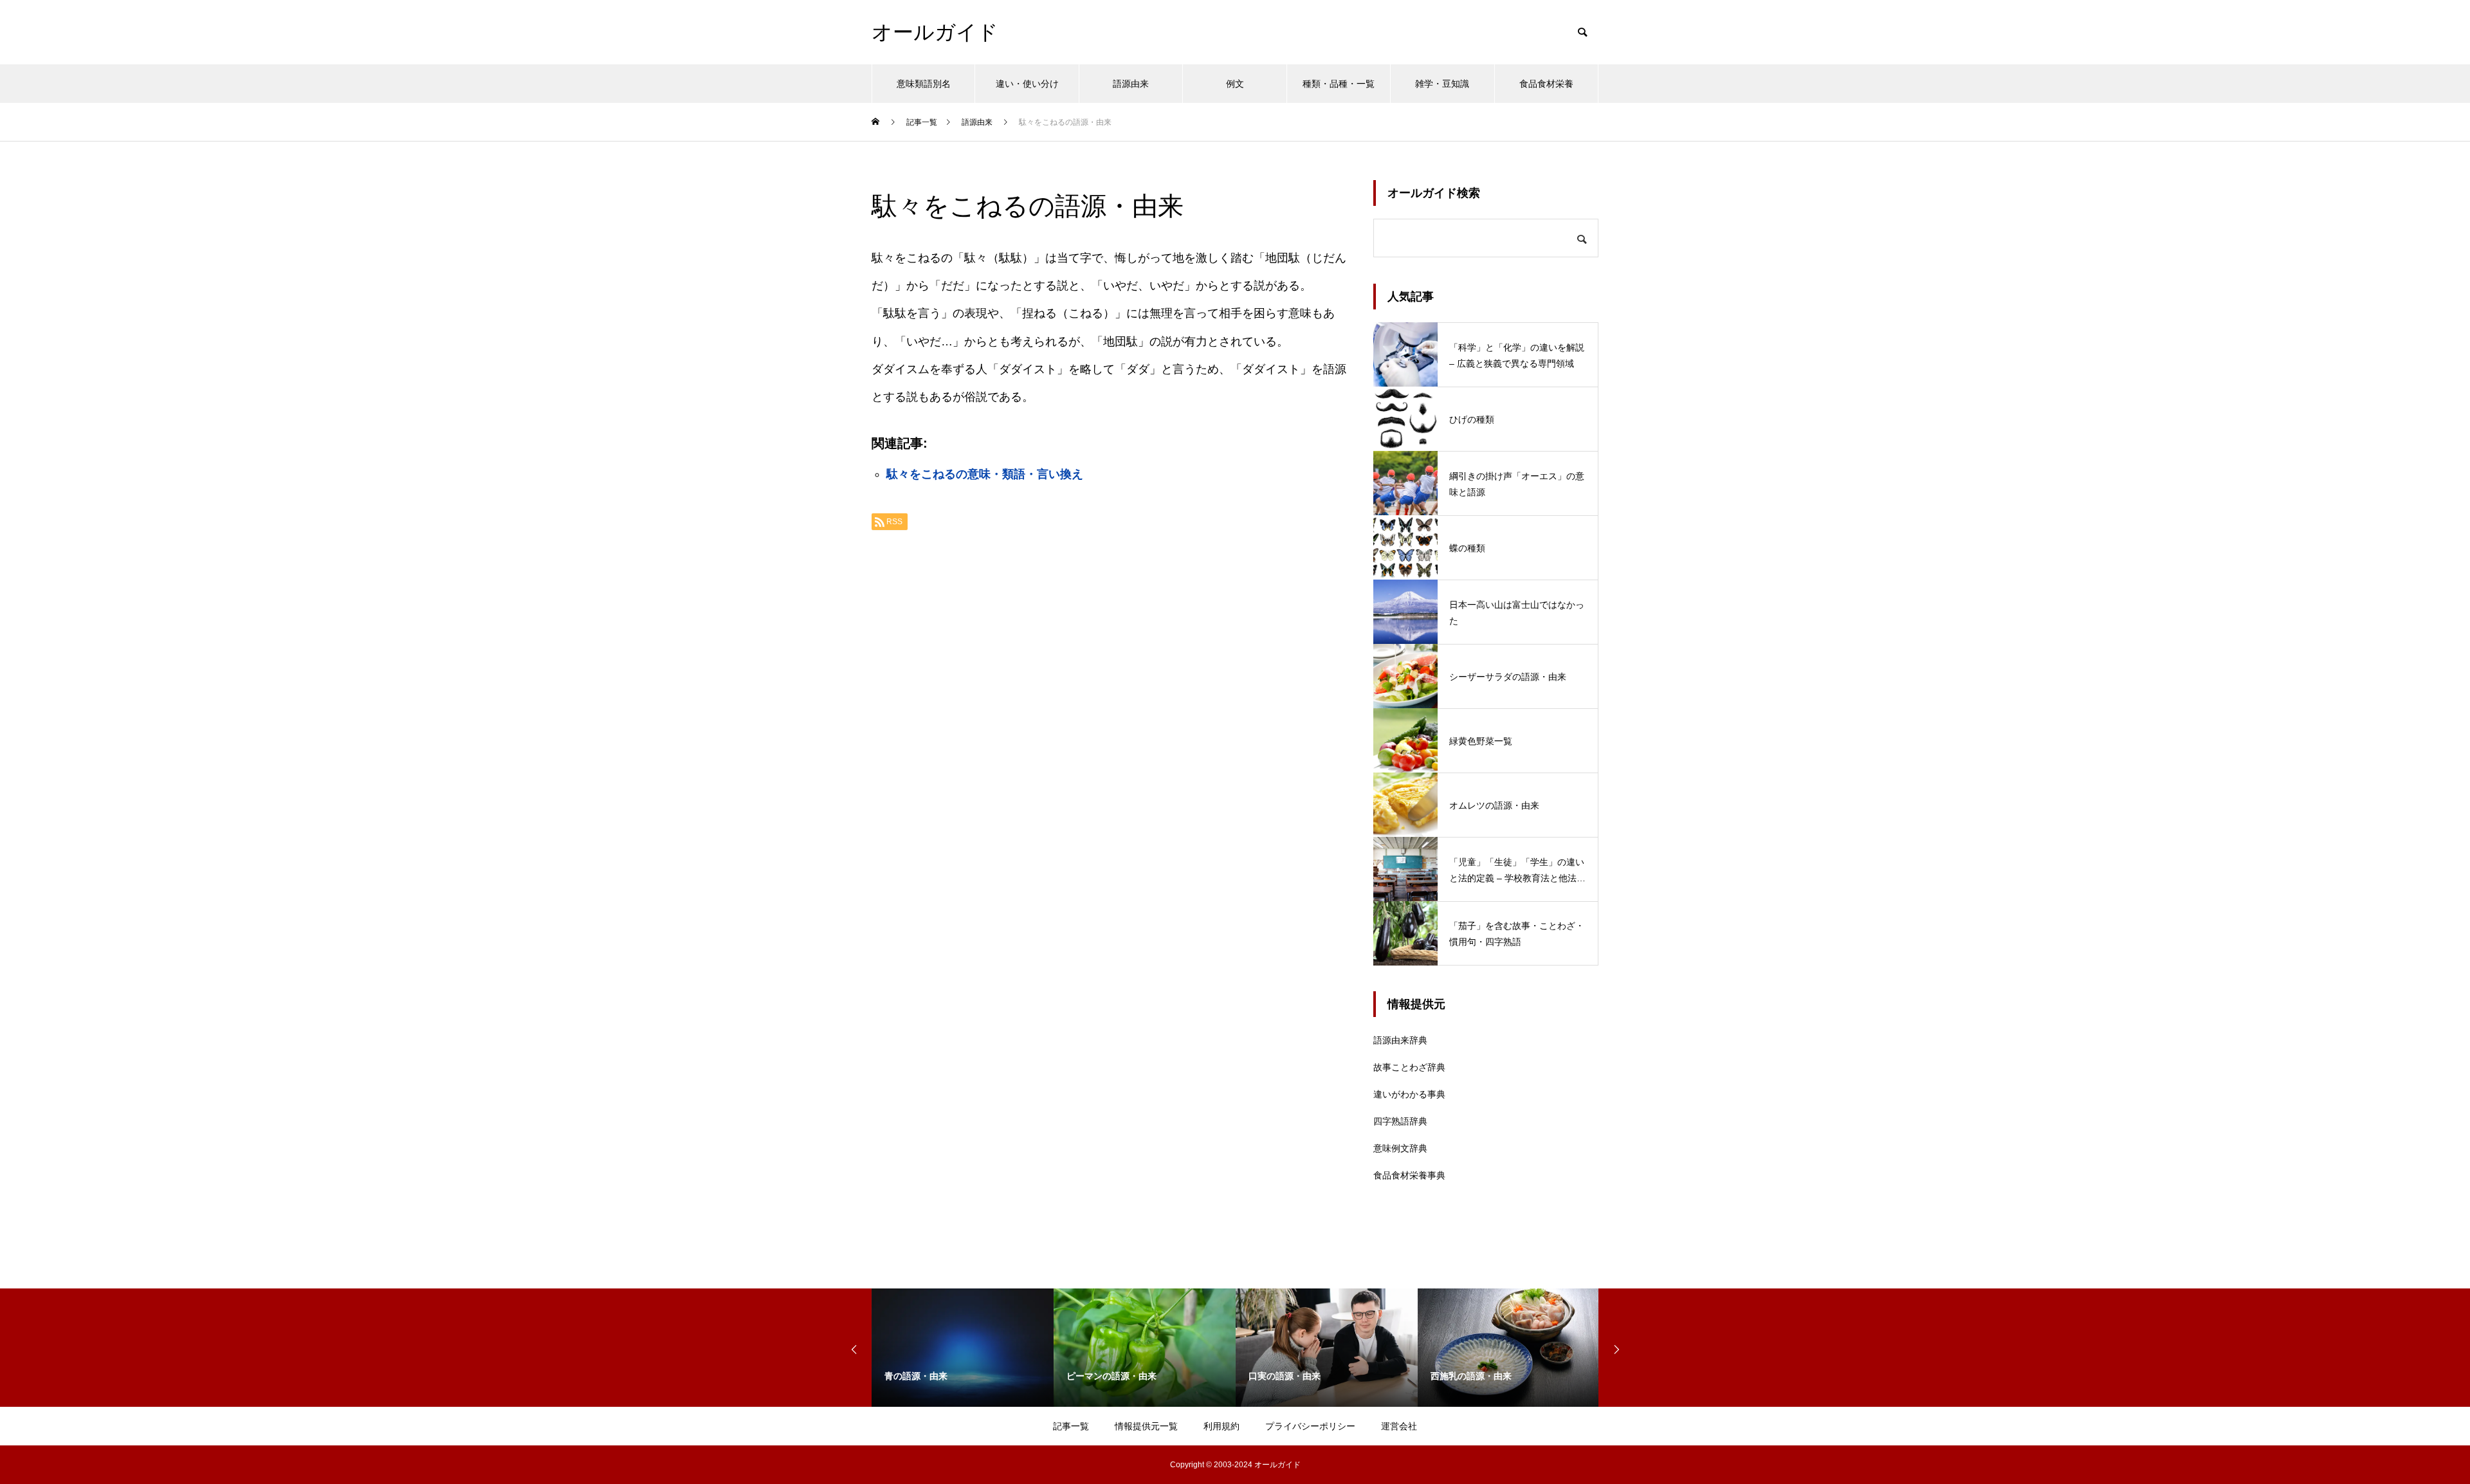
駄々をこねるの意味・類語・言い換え (985, 474)
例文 (1235, 84)
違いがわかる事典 (1409, 1094)
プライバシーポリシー (1310, 1426)
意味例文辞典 (1400, 1148)
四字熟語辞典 (1400, 1121)
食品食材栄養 (1546, 84)
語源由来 (1131, 84)
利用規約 (1221, 1426)
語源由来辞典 (1400, 1040)
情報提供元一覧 (1146, 1426)
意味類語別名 (924, 84)
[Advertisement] (1110, 702)
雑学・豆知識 (1442, 84)
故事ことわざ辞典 (1409, 1067)
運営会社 (1399, 1426)
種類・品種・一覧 (1339, 84)
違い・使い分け (1027, 84)
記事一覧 (1071, 1426)
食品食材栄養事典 (1409, 1175)
